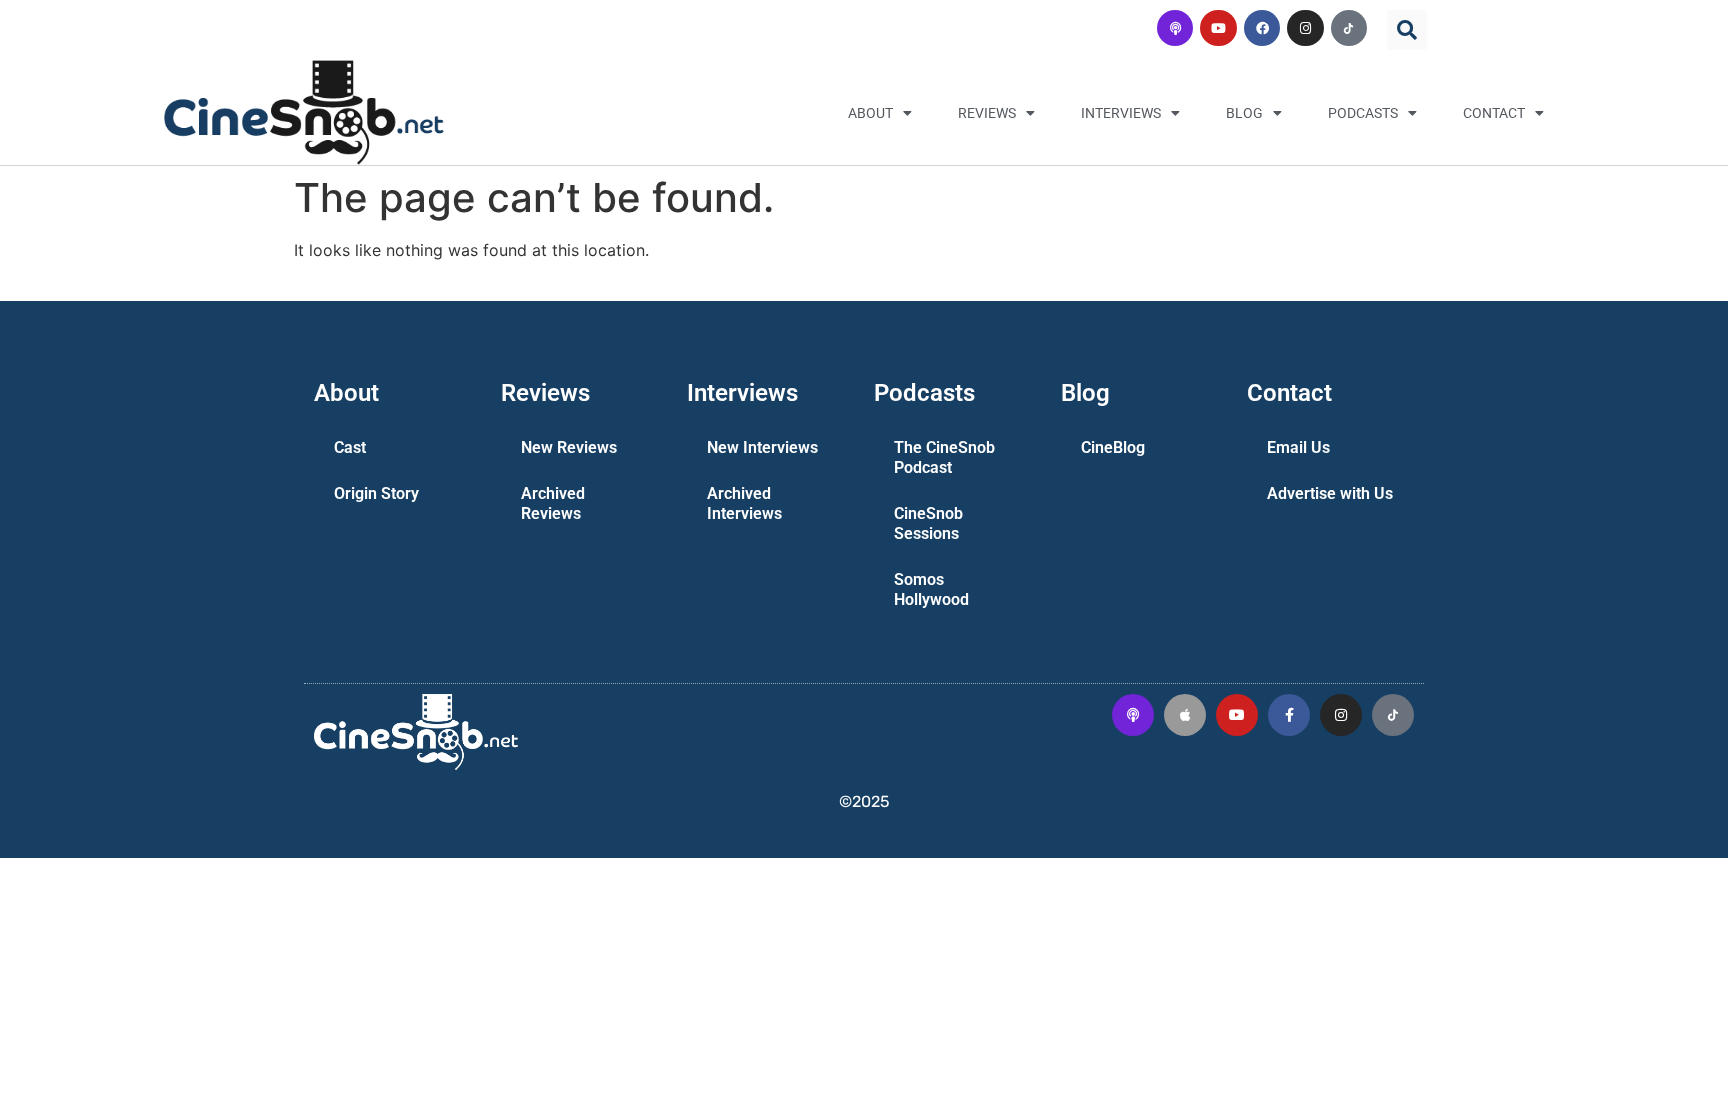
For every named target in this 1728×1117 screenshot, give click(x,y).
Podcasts (1363, 113)
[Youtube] (1218, 28)
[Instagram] (1305, 28)
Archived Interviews (744, 503)
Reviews (987, 113)
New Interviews (762, 447)
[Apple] (1185, 715)
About (870, 113)
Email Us (1298, 447)
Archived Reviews (553, 503)
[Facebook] (1262, 28)
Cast (350, 447)
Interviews (1121, 113)
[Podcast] (1175, 28)
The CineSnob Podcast (944, 457)
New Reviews (569, 447)
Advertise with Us (1330, 493)
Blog (1244, 113)
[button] (1407, 30)
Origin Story (376, 493)
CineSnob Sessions (928, 523)
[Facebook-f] (1289, 715)
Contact (1494, 113)
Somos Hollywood (931, 589)
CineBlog (1113, 447)
